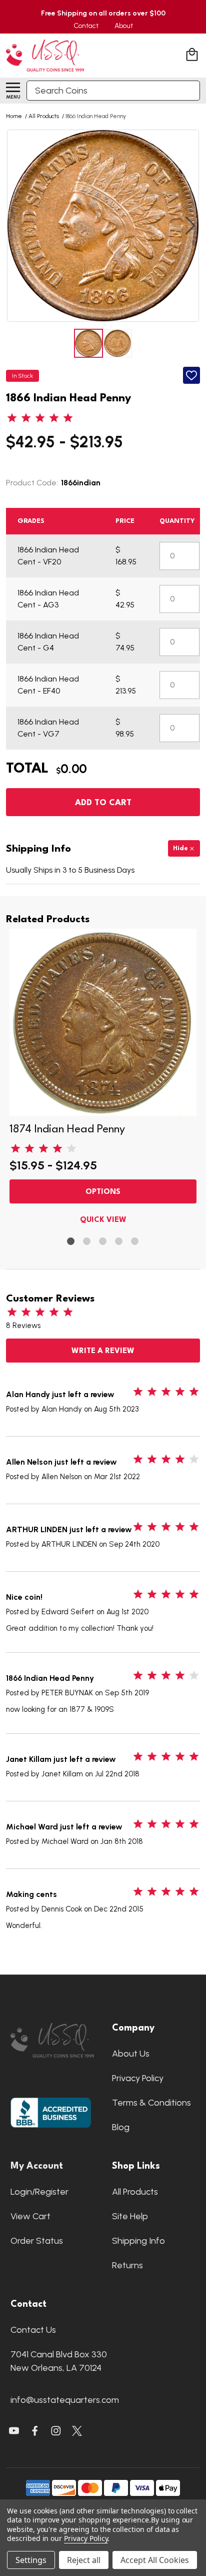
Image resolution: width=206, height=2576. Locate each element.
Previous (16, 226)
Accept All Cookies (155, 2560)
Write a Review (103, 1351)
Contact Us (33, 2330)
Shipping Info (138, 2241)
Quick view (103, 1220)
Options (103, 1192)
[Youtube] (14, 2431)
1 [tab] (71, 1242)
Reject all (84, 2560)
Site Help (130, 2216)
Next (190, 226)
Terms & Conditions (151, 2103)
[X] (35, 2431)
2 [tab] (87, 1242)
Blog (121, 2127)
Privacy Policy (138, 2078)
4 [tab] (119, 1242)
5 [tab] (135, 1242)
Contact (86, 26)
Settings (31, 2560)
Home (14, 116)
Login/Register (39, 2192)
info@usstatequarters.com (65, 2400)
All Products (135, 2192)
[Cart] (193, 56)
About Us (131, 2054)
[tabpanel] (103, 1079)
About (124, 26)
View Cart (30, 2216)
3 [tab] (103, 1242)
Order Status (37, 2241)
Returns (127, 2265)
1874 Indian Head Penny (67, 1129)
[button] (52, 2040)
